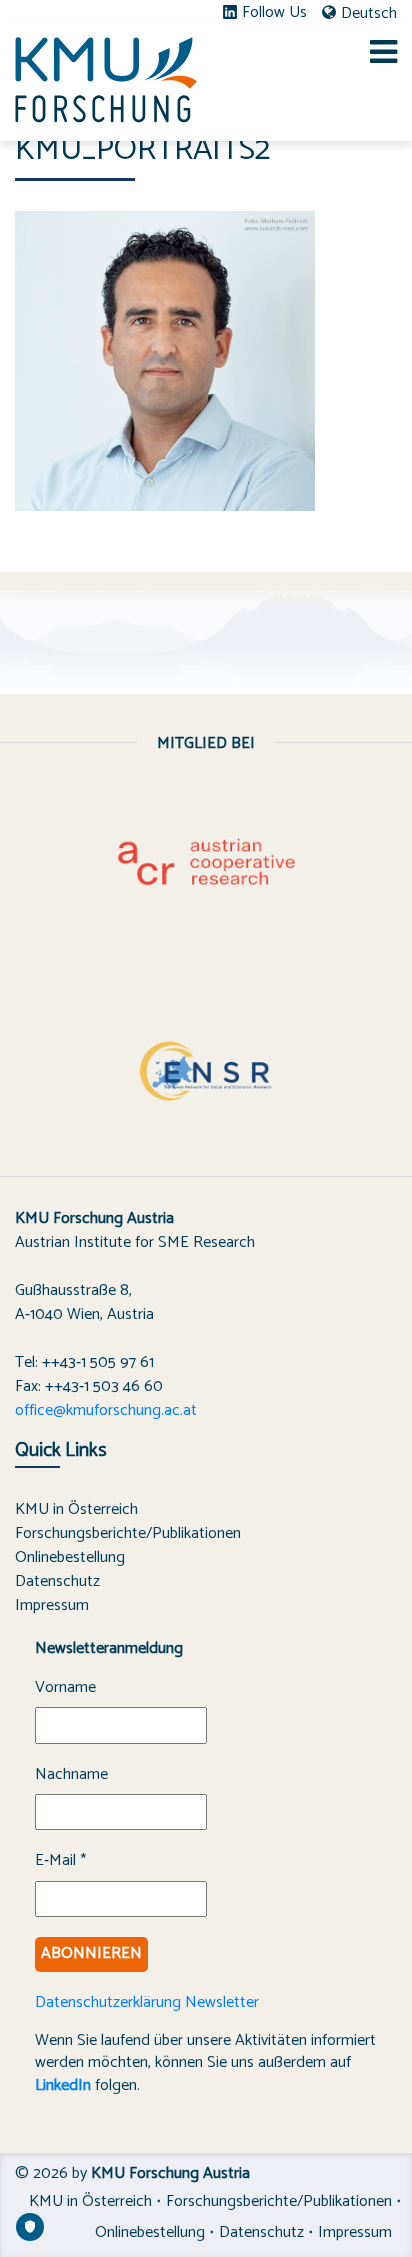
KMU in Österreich (76, 1509)
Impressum (52, 1605)
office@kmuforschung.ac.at (106, 1410)
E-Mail (60, 1861)
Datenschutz (57, 1581)
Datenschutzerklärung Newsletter (147, 2002)
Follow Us (274, 13)
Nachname (71, 1775)
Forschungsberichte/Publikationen (128, 1533)
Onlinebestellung (70, 1557)
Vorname (65, 1688)
